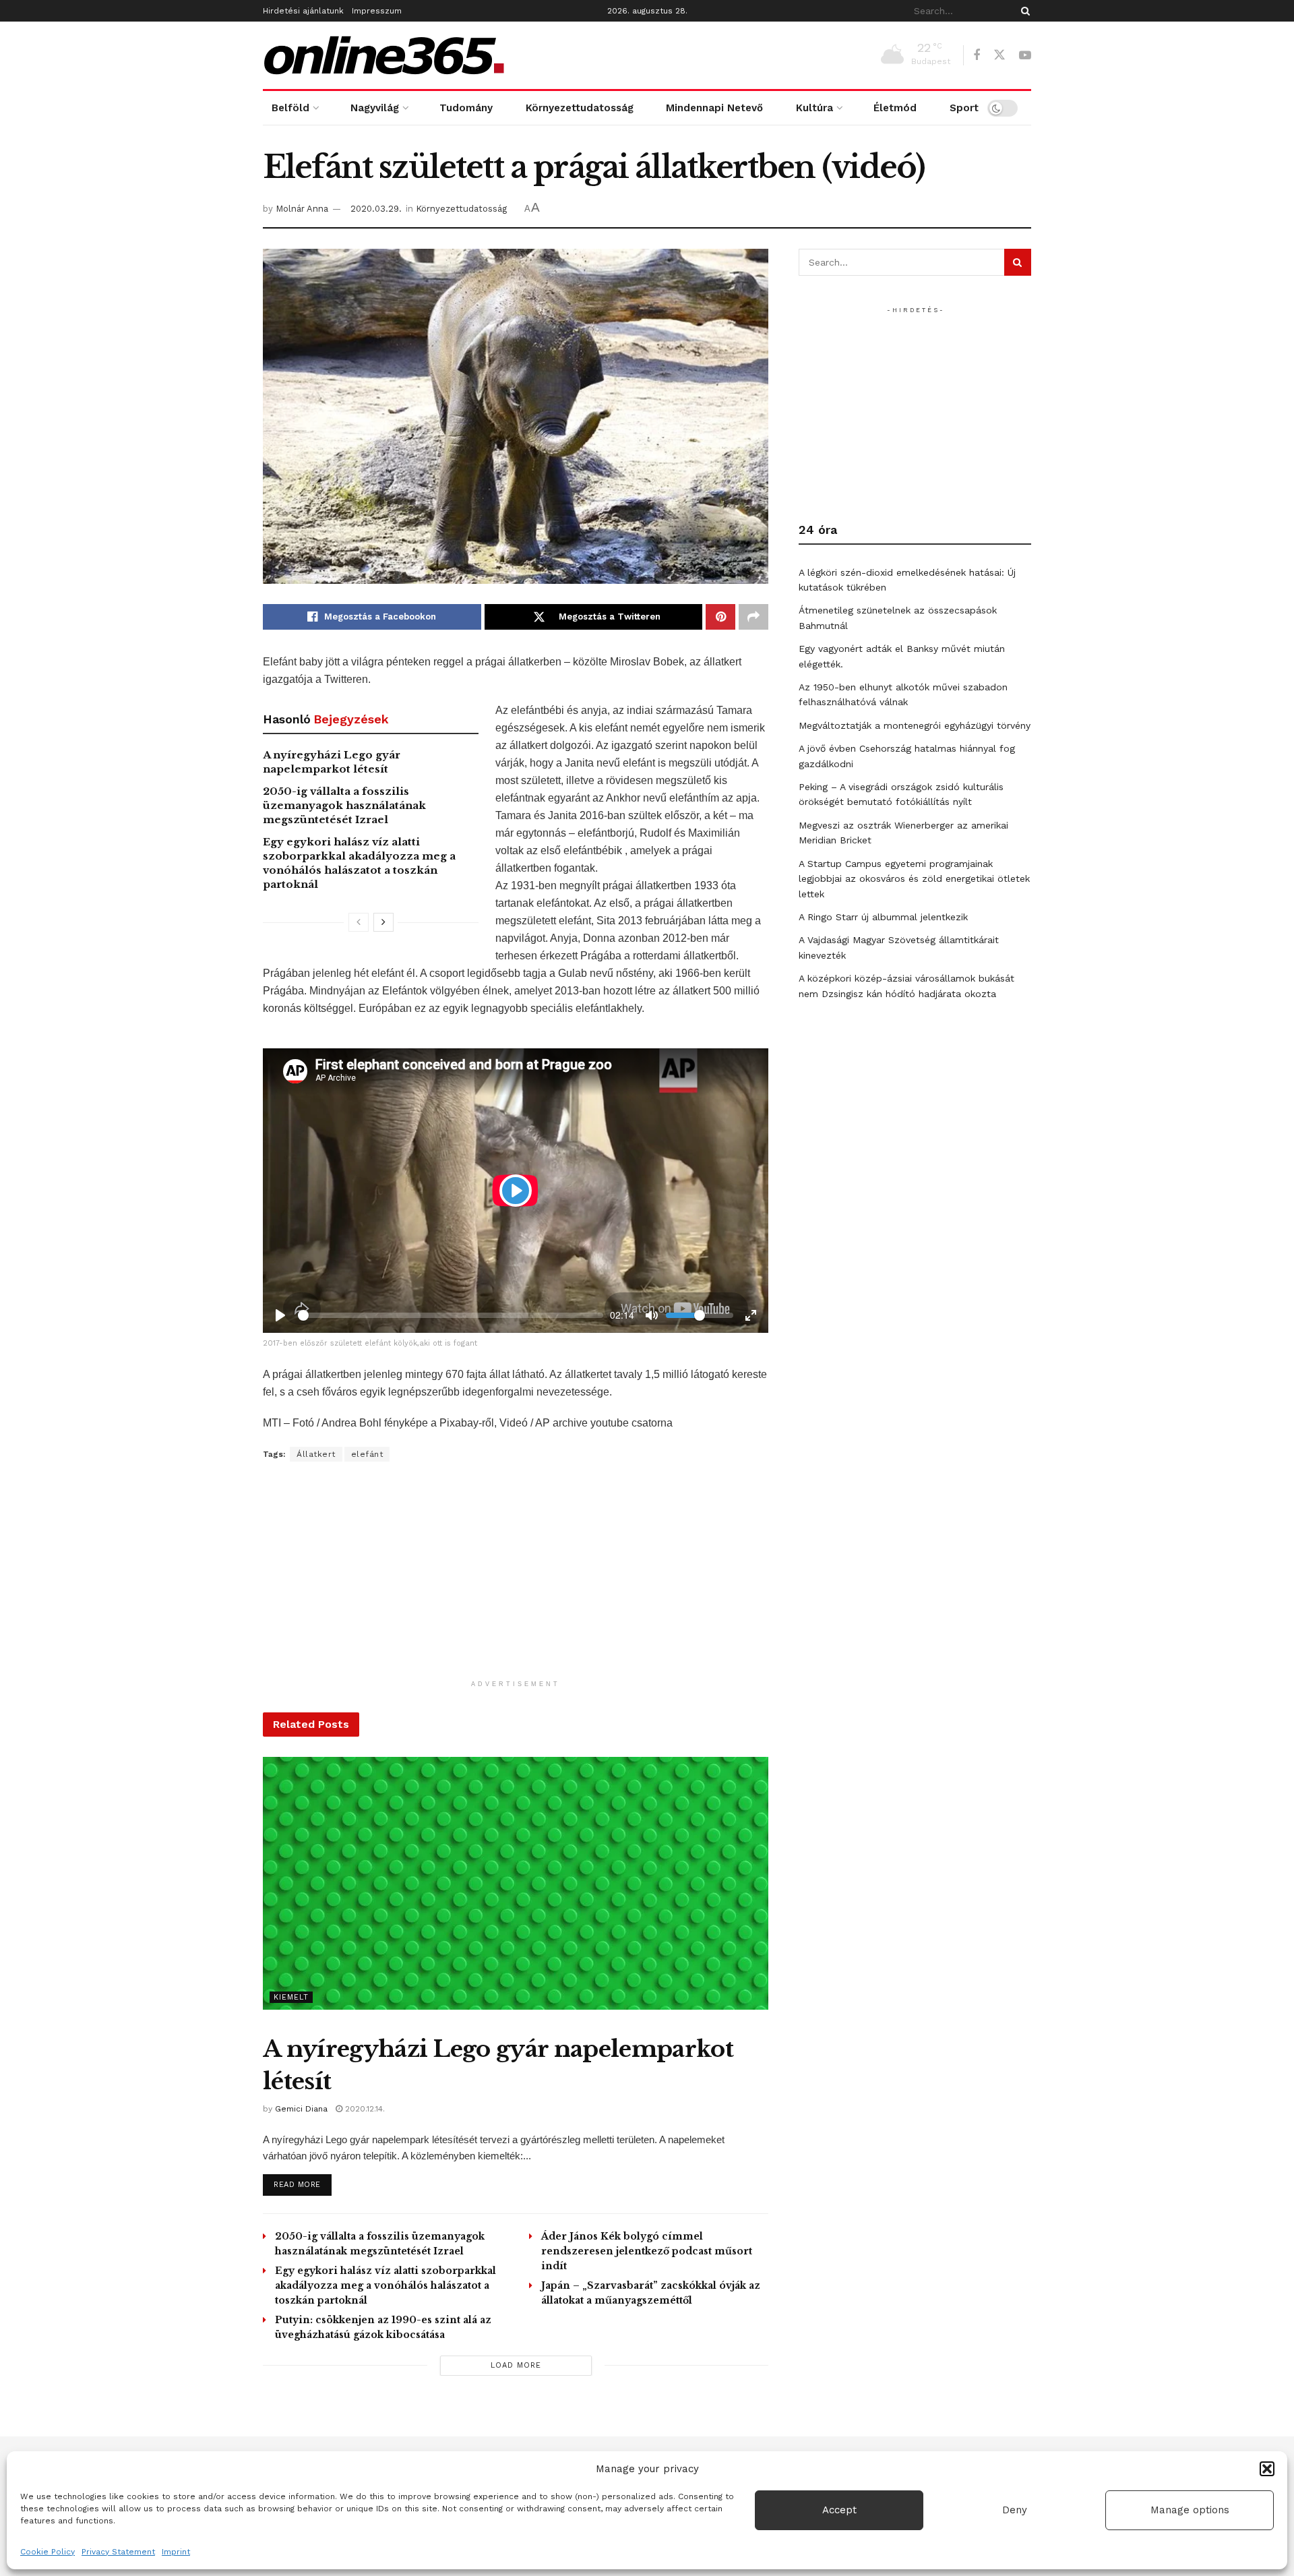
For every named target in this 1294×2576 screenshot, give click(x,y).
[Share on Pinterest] (720, 617)
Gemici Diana (301, 2109)
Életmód (895, 108)
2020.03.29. (376, 209)
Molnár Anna (302, 209)
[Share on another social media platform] (753, 617)
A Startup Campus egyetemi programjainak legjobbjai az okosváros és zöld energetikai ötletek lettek (914, 879)
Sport (964, 108)
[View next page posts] (383, 922)
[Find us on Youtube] (1025, 56)
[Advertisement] (516, 1579)
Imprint (176, 2552)
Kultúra (814, 108)
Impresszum (377, 11)
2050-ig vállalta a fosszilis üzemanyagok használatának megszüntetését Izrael (344, 805)
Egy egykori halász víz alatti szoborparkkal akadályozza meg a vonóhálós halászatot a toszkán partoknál (386, 2285)
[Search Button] (1023, 11)
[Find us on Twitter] (999, 55)
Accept (839, 2510)
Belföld (290, 108)
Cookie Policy (48, 2552)
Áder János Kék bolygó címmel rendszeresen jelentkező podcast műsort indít (647, 2251)
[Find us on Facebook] (977, 56)
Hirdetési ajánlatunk (303, 11)
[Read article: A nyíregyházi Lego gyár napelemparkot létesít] (516, 1883)
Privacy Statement (118, 2552)
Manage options (1190, 2510)
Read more (303, 2184)
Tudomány (466, 108)
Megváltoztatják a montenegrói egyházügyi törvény (915, 725)
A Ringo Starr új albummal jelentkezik (883, 917)
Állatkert (316, 1454)
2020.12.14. (364, 2109)
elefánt (367, 1454)
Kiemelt (291, 1997)
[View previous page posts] (359, 922)
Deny (1015, 2510)
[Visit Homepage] (384, 55)
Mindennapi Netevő (714, 108)
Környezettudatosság (580, 108)
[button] (1267, 2469)
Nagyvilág (375, 108)
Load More (516, 2365)
